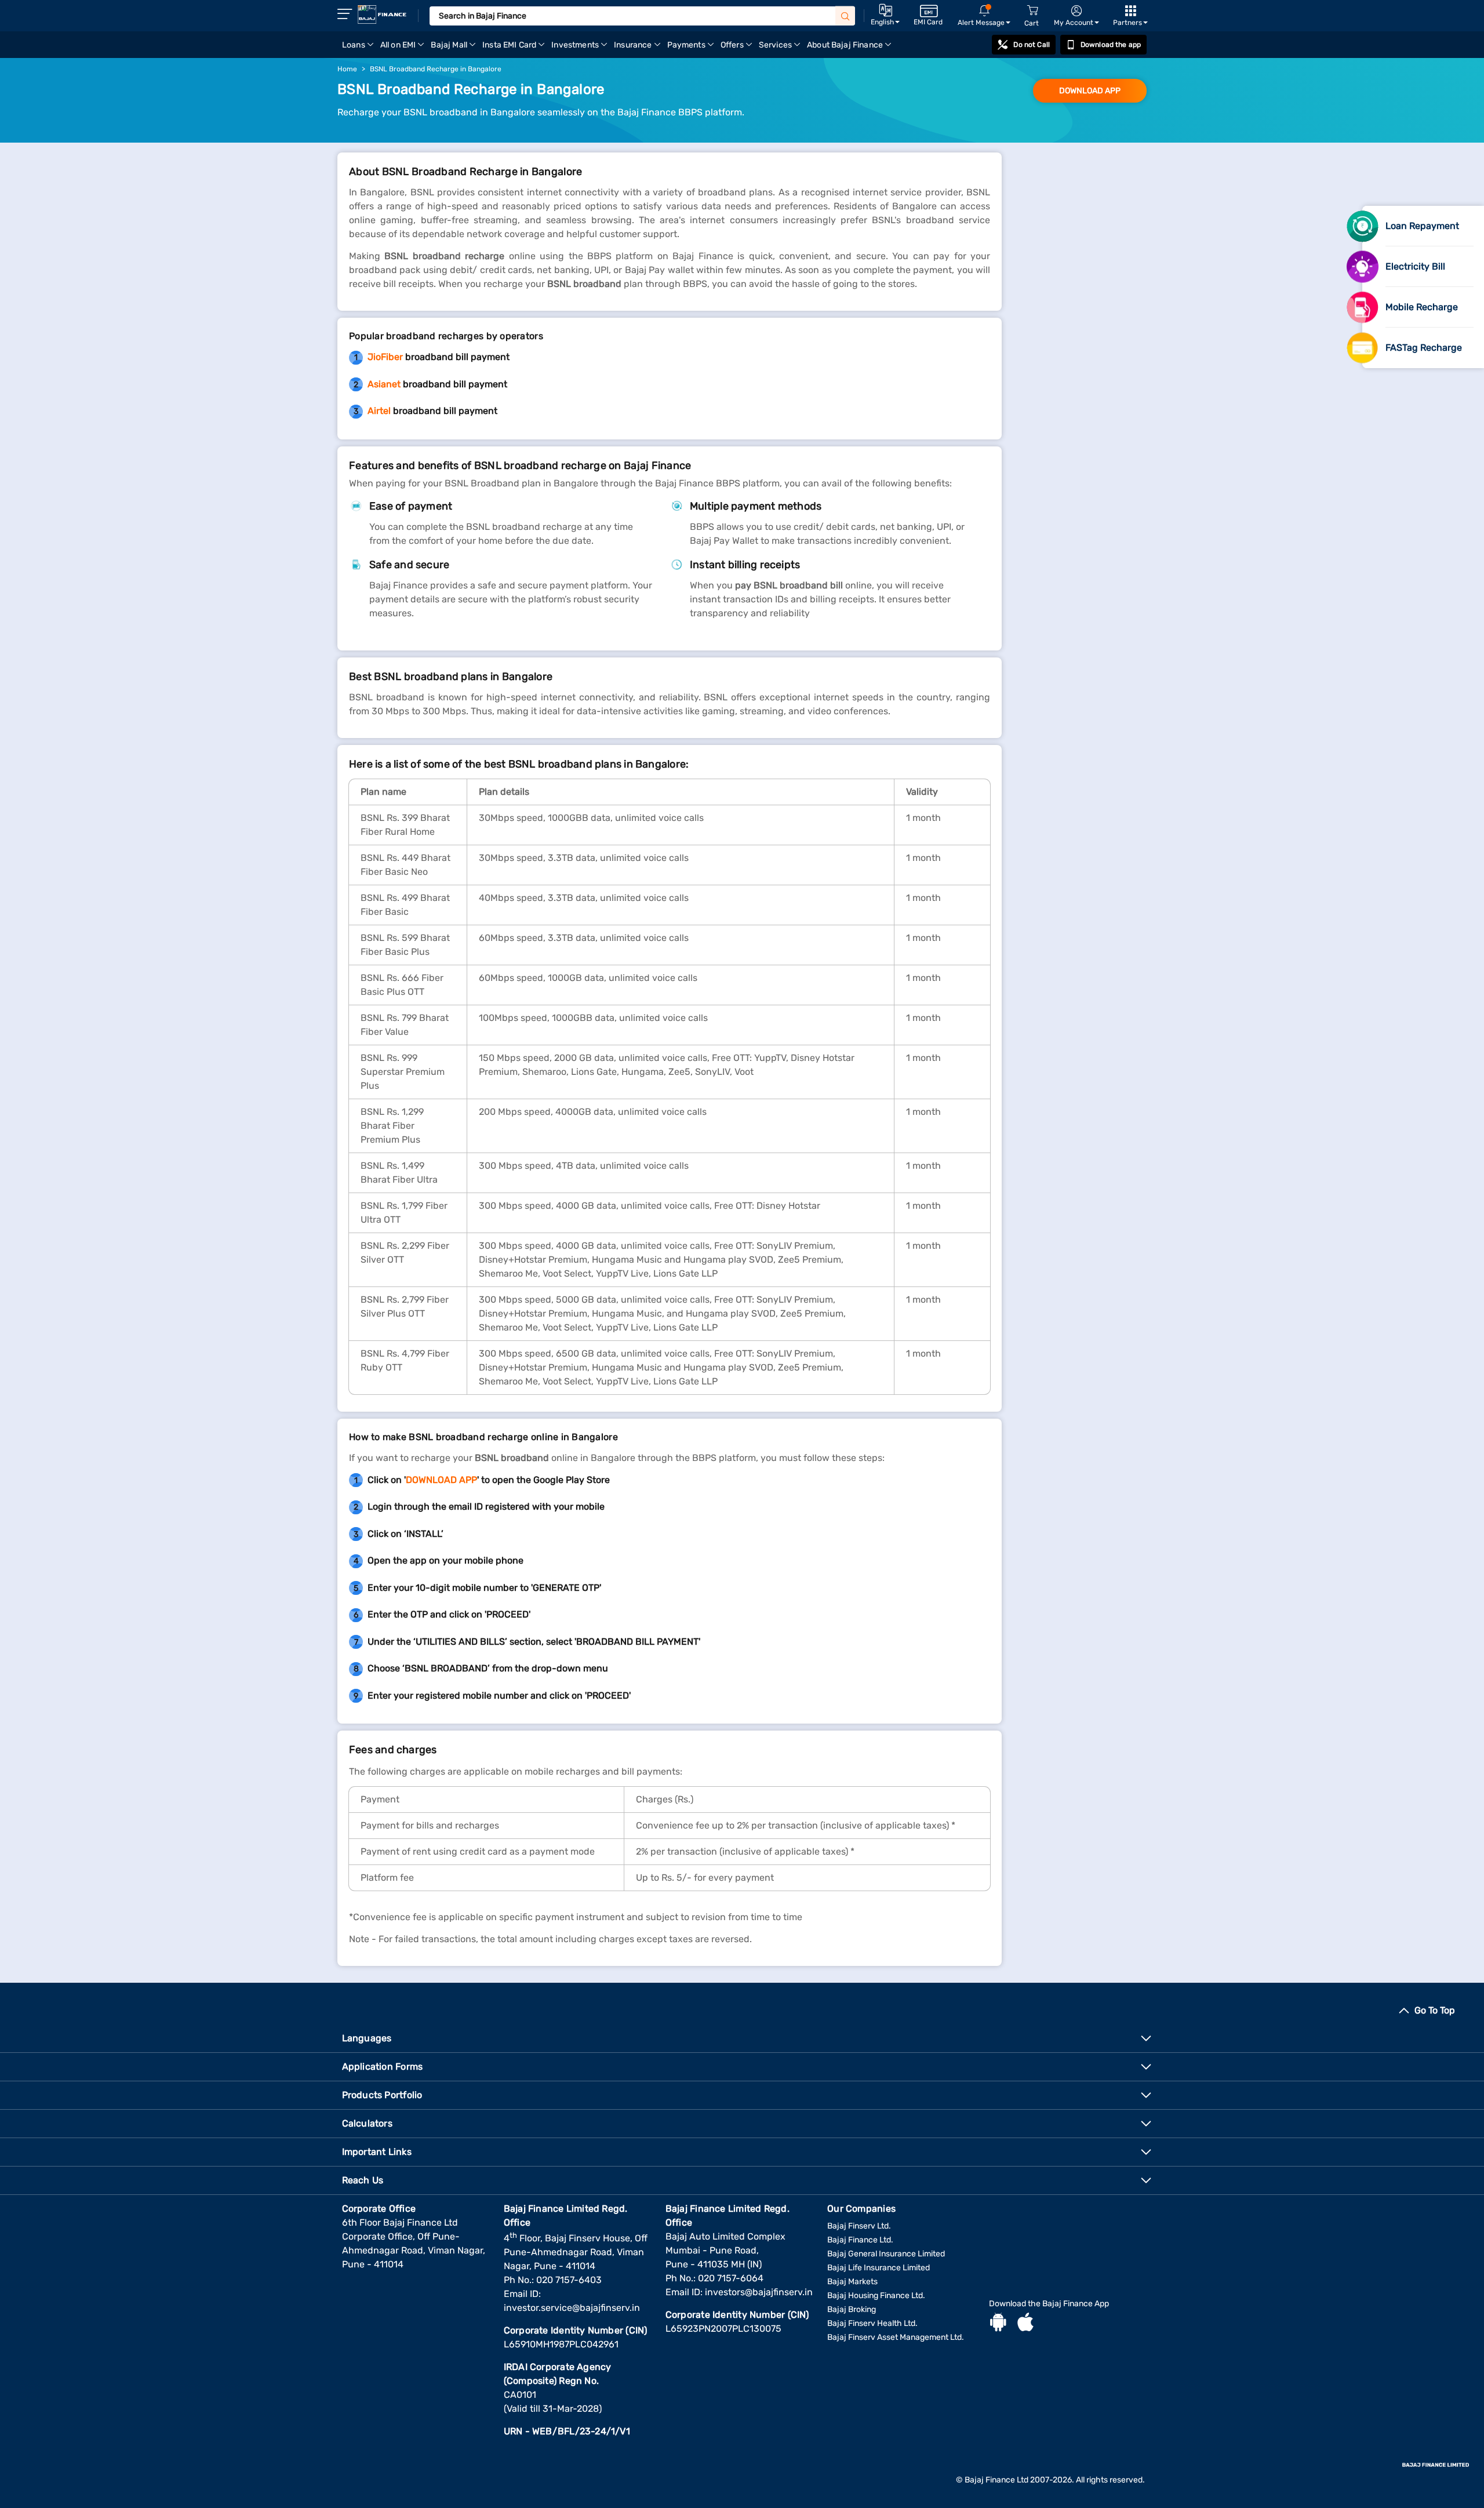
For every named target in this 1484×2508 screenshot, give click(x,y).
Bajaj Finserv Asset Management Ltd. (896, 2337)
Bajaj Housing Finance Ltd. (876, 2296)
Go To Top (1435, 2010)
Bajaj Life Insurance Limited (879, 2268)
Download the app (1111, 45)
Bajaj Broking (852, 2309)
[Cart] (1032, 11)
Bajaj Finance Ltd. (860, 2240)
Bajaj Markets (852, 2282)
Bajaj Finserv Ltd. (859, 2226)
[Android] (998, 2324)
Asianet (384, 384)
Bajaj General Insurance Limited (886, 2254)
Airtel (379, 411)
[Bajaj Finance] (382, 14)
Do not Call (1031, 45)
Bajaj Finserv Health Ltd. (872, 2323)
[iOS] (1025, 2324)
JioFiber (385, 357)
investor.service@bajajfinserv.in (572, 2308)
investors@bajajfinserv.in (759, 2292)
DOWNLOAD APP (1090, 91)
